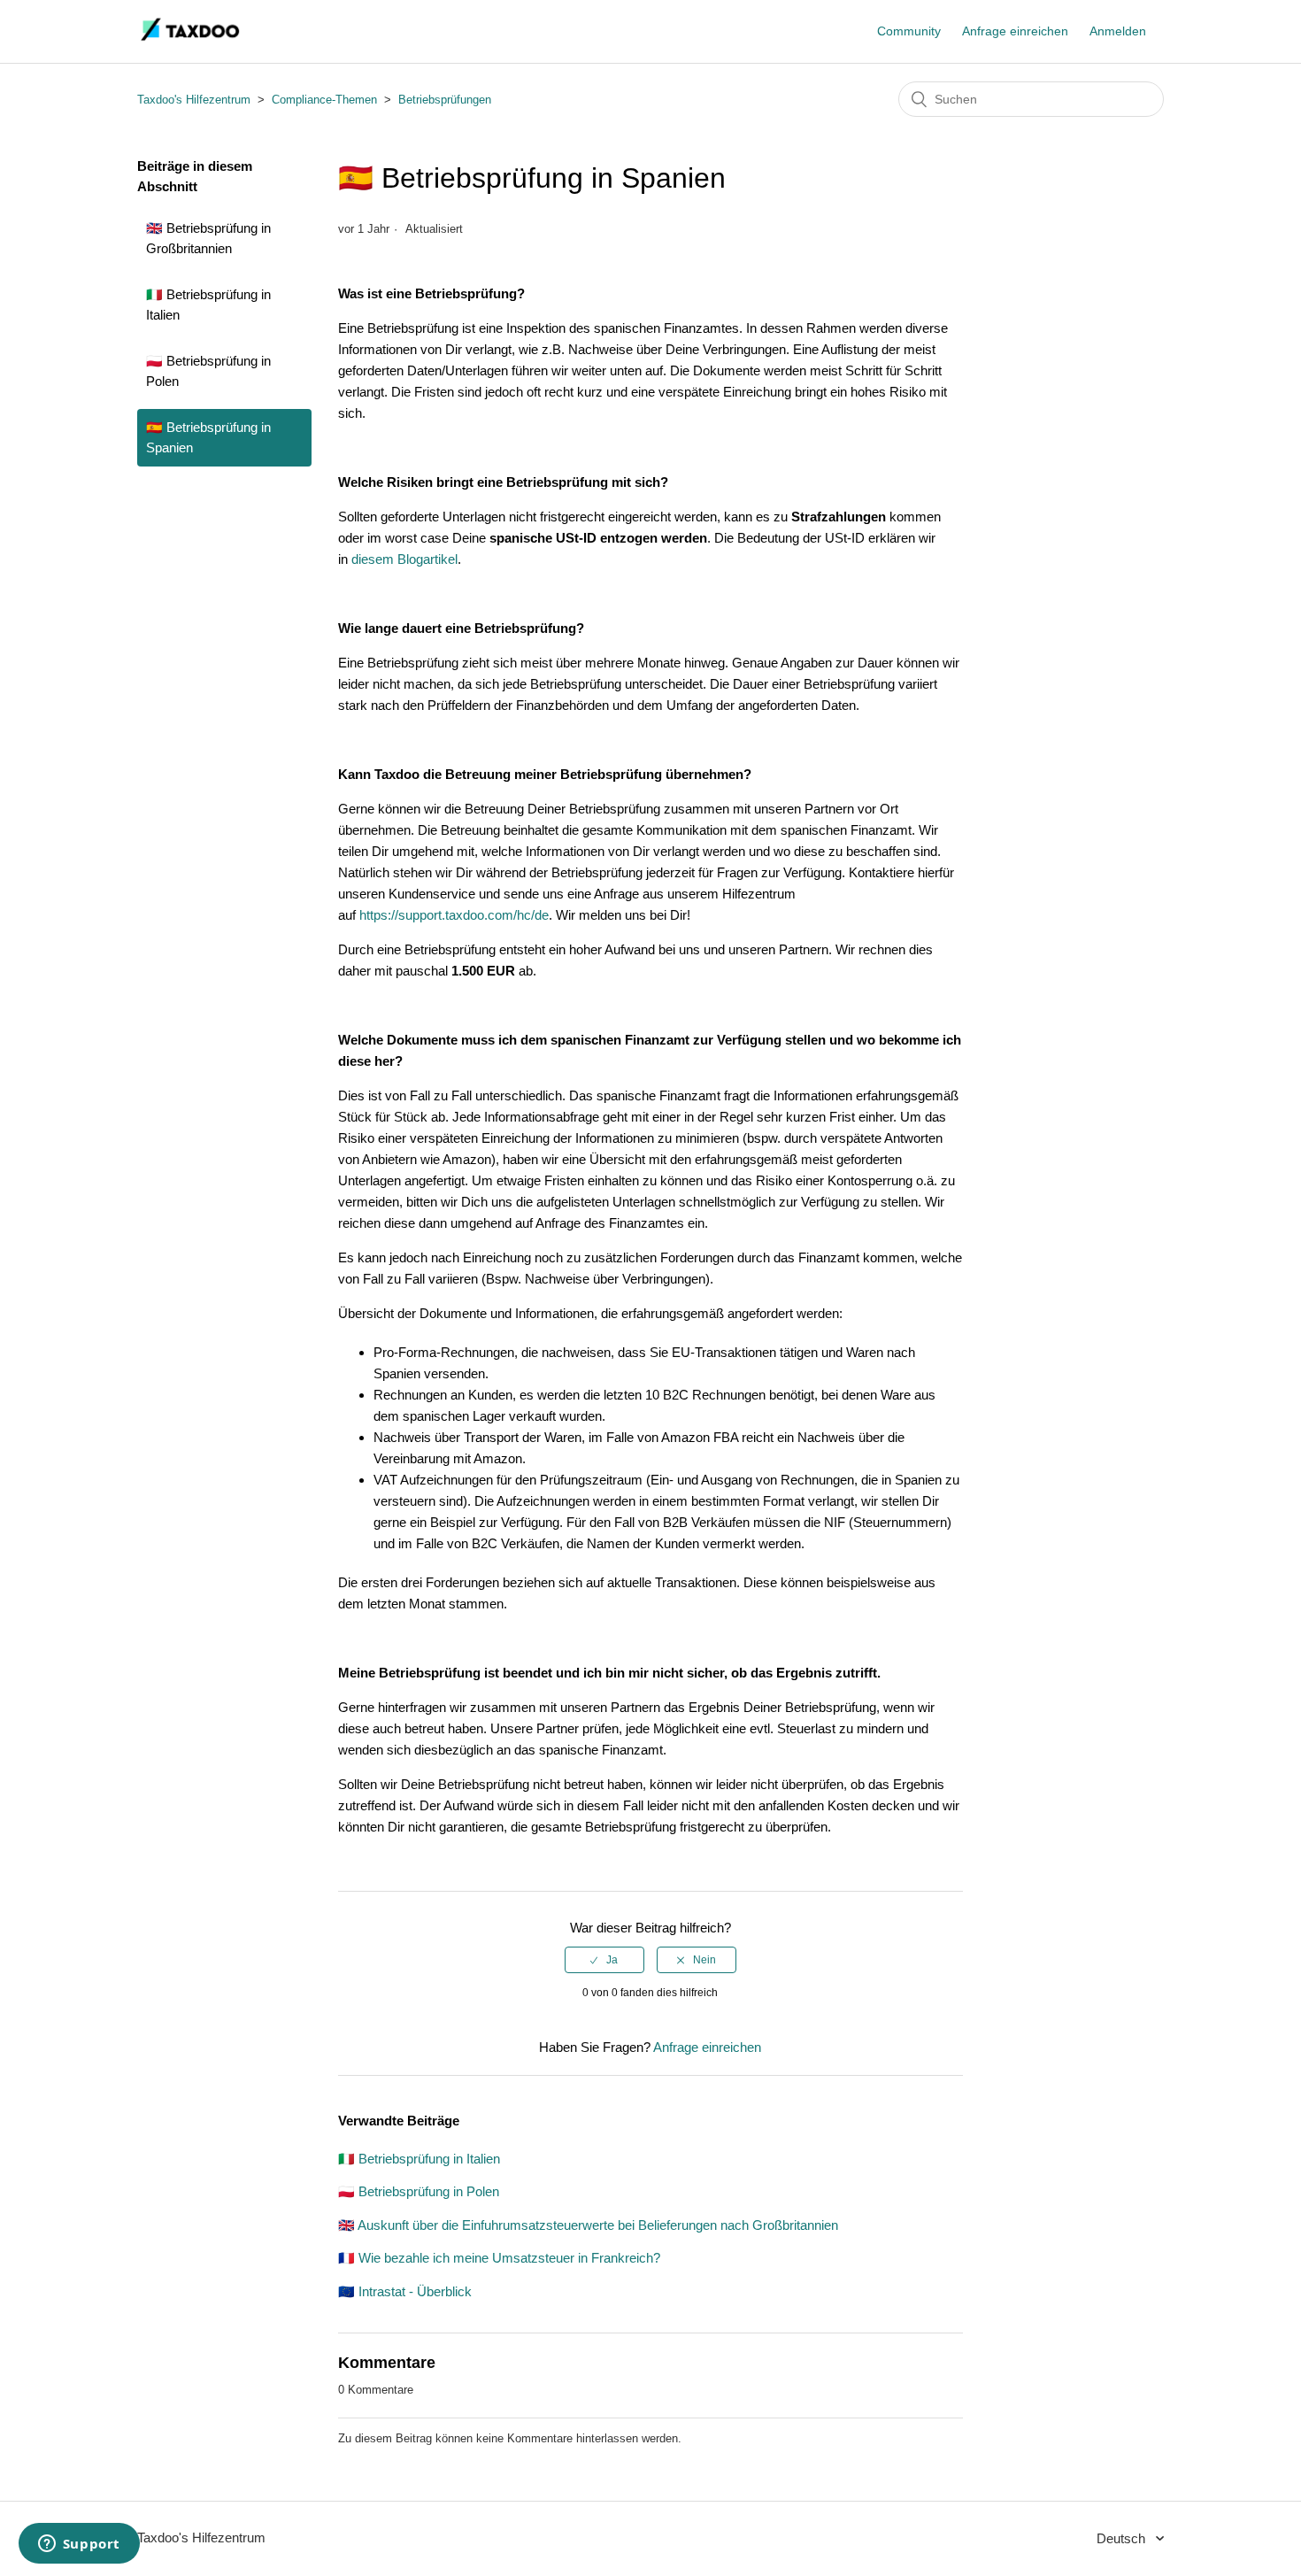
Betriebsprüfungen (445, 100)
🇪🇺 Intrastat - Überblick (405, 2291)
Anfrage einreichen (1015, 31)
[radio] (604, 1960)
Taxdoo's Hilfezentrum (194, 100)
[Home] (191, 40)
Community (909, 31)
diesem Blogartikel (404, 559)
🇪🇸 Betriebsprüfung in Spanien (208, 437)
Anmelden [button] (1118, 31)
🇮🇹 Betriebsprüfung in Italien (208, 305)
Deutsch (1123, 2538)
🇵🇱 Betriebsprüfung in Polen (208, 371)
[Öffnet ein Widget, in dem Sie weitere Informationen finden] (79, 2545)
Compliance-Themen (324, 100)
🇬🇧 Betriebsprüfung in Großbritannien (208, 238)
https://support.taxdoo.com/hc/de (454, 915)
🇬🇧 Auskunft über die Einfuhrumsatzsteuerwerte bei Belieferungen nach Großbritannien (588, 2225)
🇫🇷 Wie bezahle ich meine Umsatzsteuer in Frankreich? (499, 2258)
